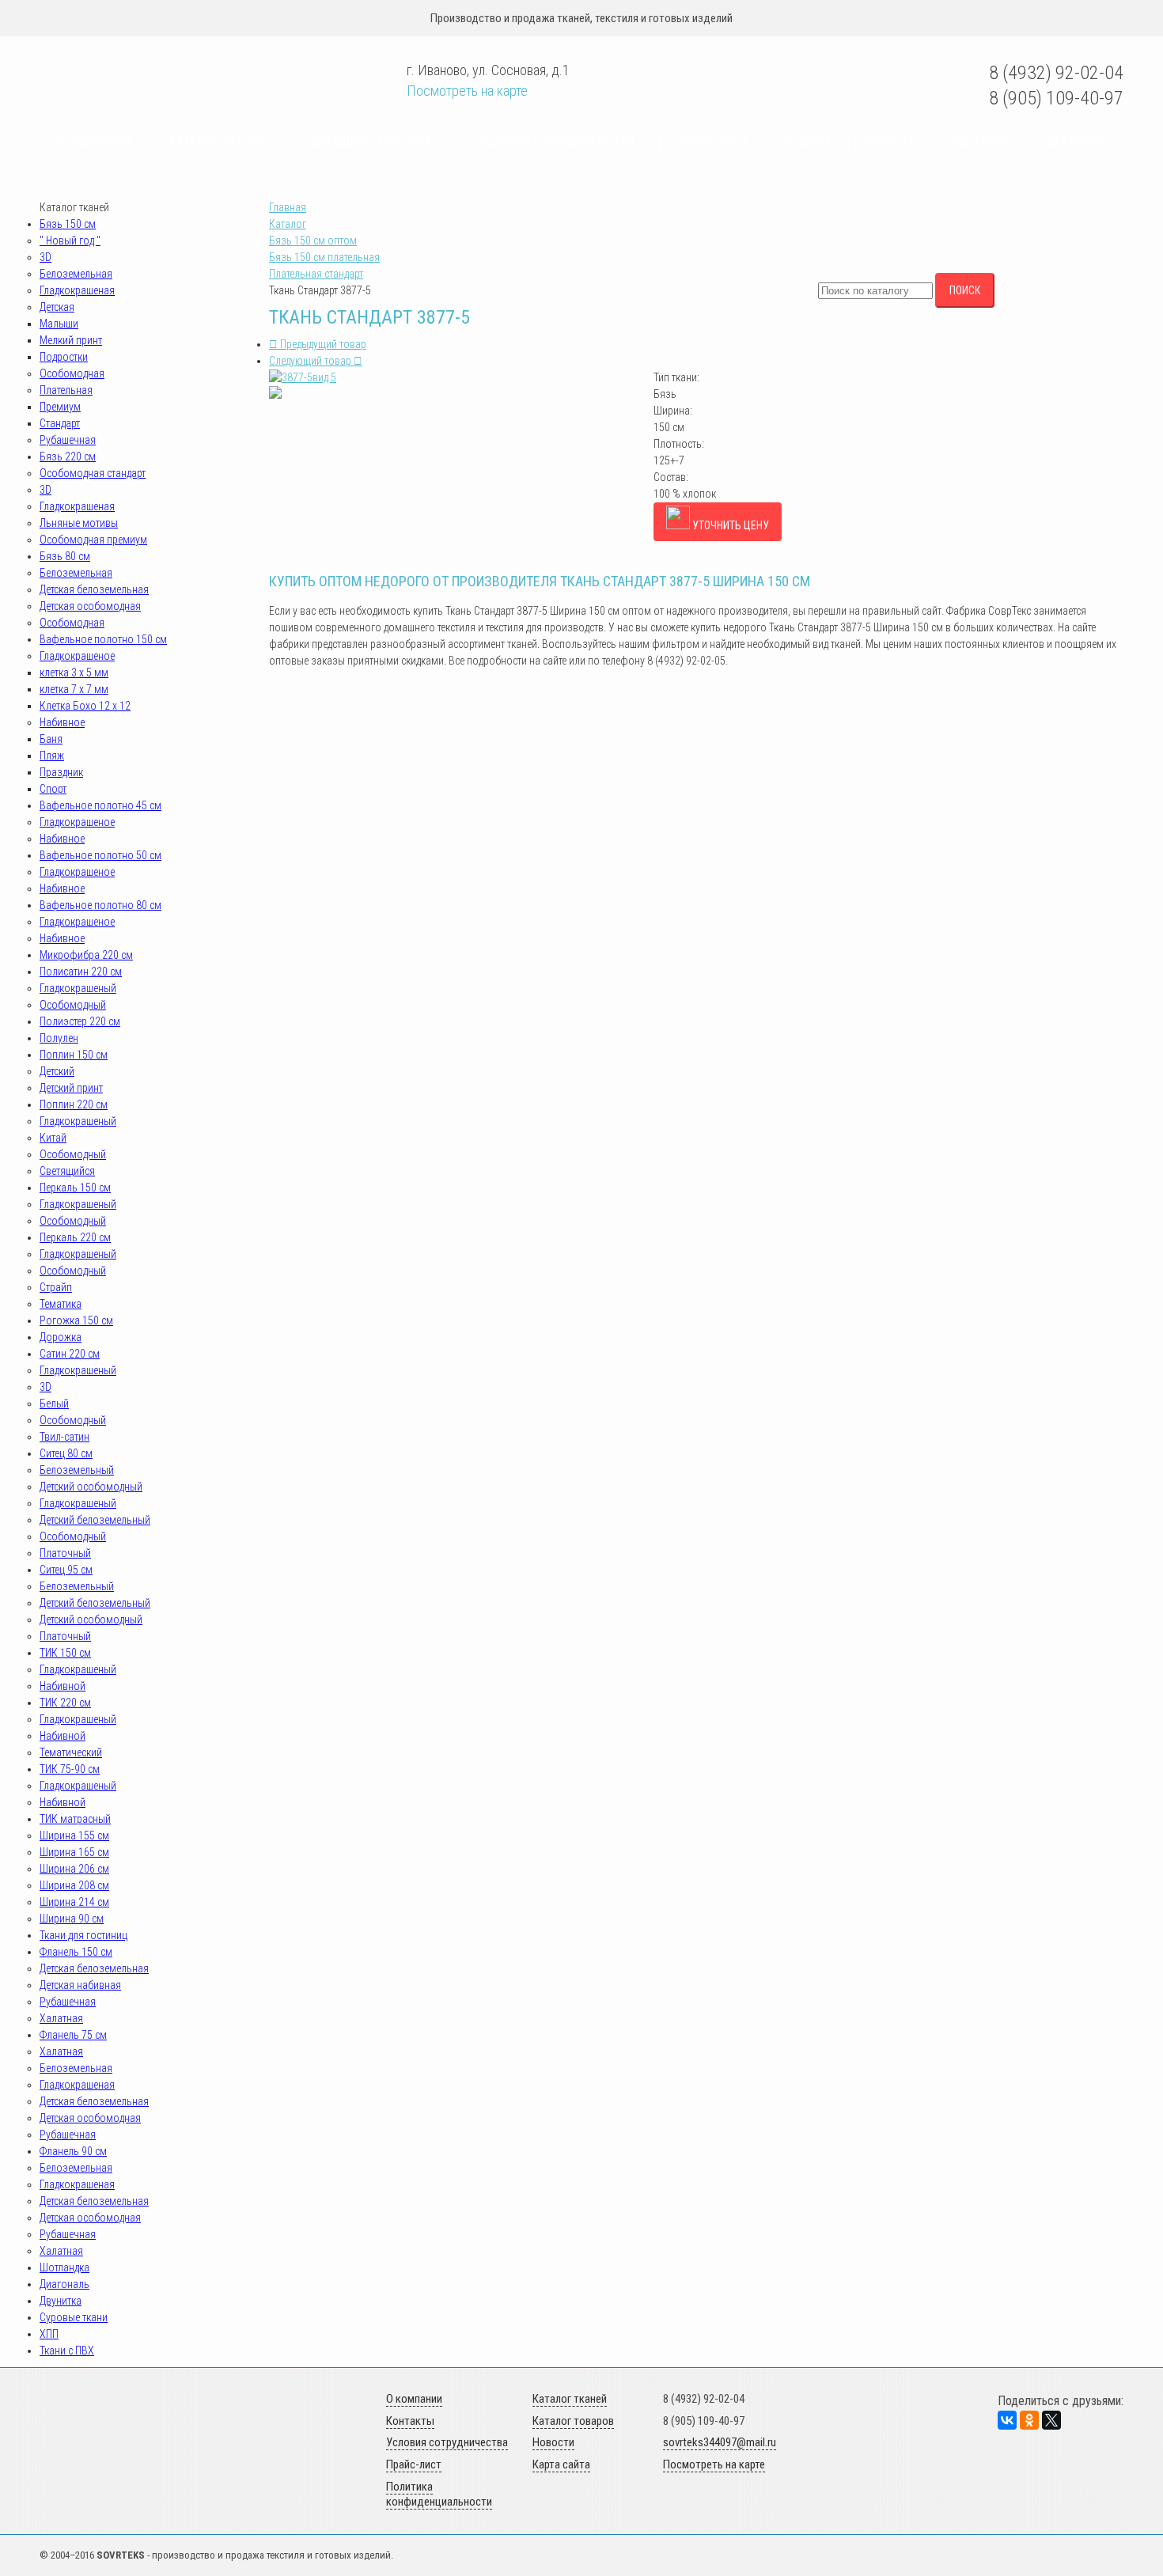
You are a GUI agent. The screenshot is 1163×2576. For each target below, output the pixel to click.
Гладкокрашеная (77, 290)
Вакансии (1076, 142)
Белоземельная (76, 274)
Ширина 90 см (72, 1919)
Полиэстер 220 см (80, 1021)
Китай (53, 1138)
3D (45, 257)
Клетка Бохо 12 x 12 (85, 706)
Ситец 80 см (66, 1453)
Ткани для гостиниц (83, 1935)
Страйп (56, 1287)
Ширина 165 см (74, 1852)
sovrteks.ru (152, 73)
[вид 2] (275, 395)
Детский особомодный (91, 1487)
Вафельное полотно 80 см (100, 905)
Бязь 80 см (65, 556)
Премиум (60, 407)
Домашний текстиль (370, 142)
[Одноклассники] (1029, 2420)
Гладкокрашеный (78, 988)
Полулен (59, 1038)
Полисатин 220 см (81, 972)
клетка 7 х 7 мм (74, 689)
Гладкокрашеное (77, 656)
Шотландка (64, 2267)
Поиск (965, 290)
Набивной (63, 1686)
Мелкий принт (71, 340)
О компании (94, 142)
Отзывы (807, 142)
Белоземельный (77, 1470)
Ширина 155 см (74, 1835)
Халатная (61, 2018)
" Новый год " (70, 241)
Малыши (59, 324)
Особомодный (73, 1005)
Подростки (64, 357)
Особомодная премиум (93, 540)
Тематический (71, 1752)
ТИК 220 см (65, 1703)
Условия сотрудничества (557, 142)
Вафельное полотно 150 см (103, 639)
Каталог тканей (217, 142)
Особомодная (72, 373)
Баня (51, 739)
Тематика (61, 1304)
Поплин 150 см (74, 1055)
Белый (54, 1404)
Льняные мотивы (79, 523)
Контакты (981, 142)
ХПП (49, 2334)
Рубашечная (68, 440)
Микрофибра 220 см (86, 955)
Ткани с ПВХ (67, 2351)
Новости (890, 142)
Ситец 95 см (66, 1570)
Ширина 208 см (74, 1885)
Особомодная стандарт (93, 473)
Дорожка (61, 1337)
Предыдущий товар (322, 344)
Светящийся (67, 1171)
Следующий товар (311, 361)
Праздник (61, 772)
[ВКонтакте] (1007, 2420)
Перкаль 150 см (75, 1188)
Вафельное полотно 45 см (100, 805)
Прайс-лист (713, 142)
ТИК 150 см (65, 1653)
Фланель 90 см (73, 2151)
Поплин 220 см (74, 1104)
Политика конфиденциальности (439, 2495)
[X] (1051, 2420)
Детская (57, 307)
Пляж (52, 756)
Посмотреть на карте (467, 91)
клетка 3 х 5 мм (74, 672)
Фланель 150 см (76, 1952)
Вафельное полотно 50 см (100, 855)
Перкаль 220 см (75, 1237)
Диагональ (64, 2284)
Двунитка (61, 2301)
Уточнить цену (729, 525)
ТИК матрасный (75, 1819)
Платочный (65, 1553)
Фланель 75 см (73, 2035)
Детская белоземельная (94, 589)
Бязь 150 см (68, 224)
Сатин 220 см (70, 1354)
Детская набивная (80, 1985)
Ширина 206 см (74, 1869)
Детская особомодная (90, 606)
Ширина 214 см (74, 1902)
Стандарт (60, 423)
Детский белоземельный (95, 1520)
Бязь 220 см (68, 456)
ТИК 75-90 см (70, 1769)
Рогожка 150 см (76, 1320)
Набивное (62, 722)
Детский (57, 1071)
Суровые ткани (74, 2317)
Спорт (53, 789)
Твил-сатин (64, 1437)
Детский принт (71, 1088)
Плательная (66, 390)
